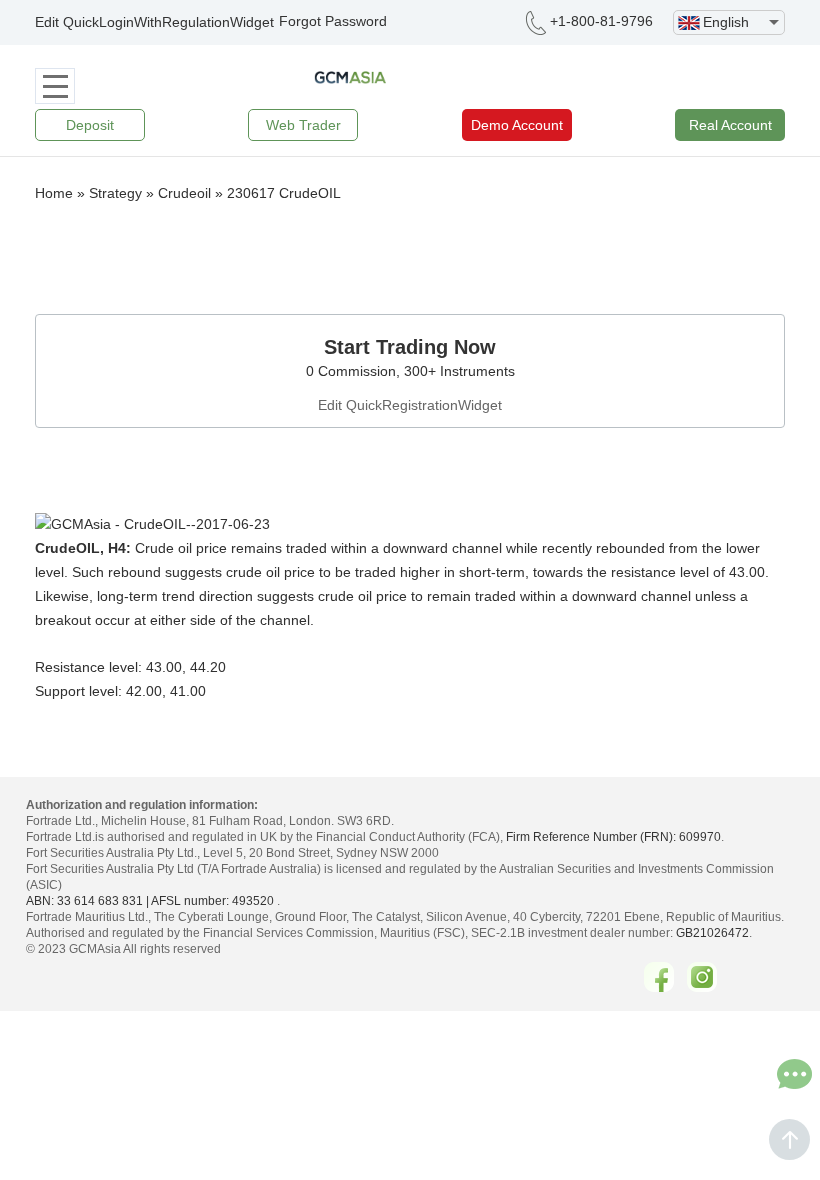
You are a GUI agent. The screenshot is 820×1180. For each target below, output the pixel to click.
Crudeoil (184, 193)
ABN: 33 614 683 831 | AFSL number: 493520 (150, 901)
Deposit (90, 125)
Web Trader (303, 125)
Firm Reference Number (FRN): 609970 (613, 837)
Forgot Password (333, 21)
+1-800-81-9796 (601, 21)
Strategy (115, 193)
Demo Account (517, 125)
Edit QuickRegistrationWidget (410, 405)
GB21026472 (712, 933)
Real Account (730, 125)
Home (54, 193)
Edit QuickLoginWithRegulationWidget (154, 22)
